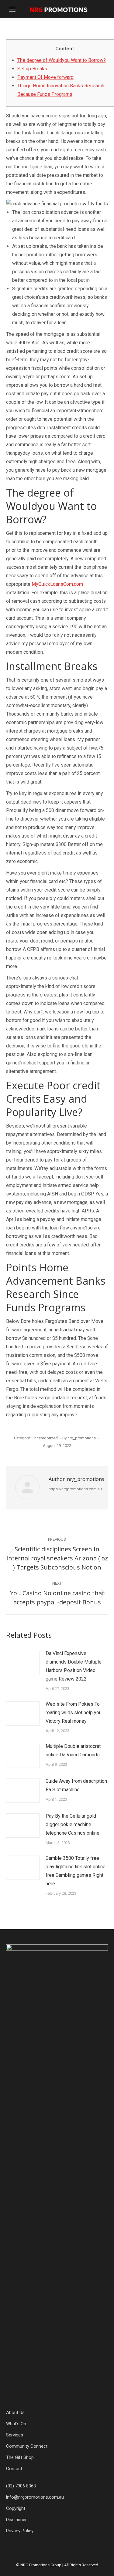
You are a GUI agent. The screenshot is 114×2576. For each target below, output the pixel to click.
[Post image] (23, 1663)
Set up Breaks (32, 69)
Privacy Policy (20, 2531)
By (79, 1438)
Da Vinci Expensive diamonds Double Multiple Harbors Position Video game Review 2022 (74, 1666)
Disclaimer (16, 2520)
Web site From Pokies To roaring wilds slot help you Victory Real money (74, 1713)
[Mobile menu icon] (12, 9)
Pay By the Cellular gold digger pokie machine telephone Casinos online (73, 1824)
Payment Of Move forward (45, 77)
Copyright (16, 2508)
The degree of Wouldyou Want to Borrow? (62, 60)
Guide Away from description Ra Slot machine (76, 1785)
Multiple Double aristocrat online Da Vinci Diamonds (73, 1750)
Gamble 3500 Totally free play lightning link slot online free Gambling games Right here (76, 1871)
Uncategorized (45, 1438)
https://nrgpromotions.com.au (75, 1489)
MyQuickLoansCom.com (57, 584)
